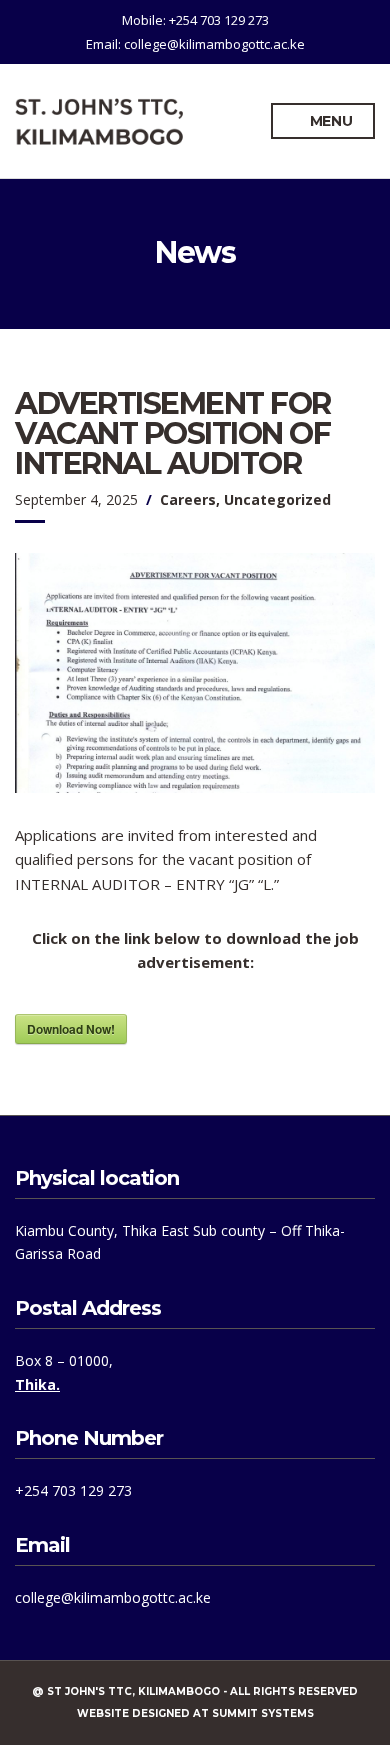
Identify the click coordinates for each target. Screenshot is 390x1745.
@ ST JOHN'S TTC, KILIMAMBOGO (126, 1691)
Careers (188, 499)
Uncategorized (277, 499)
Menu (329, 121)
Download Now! (71, 1029)
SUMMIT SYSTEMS (263, 1713)
